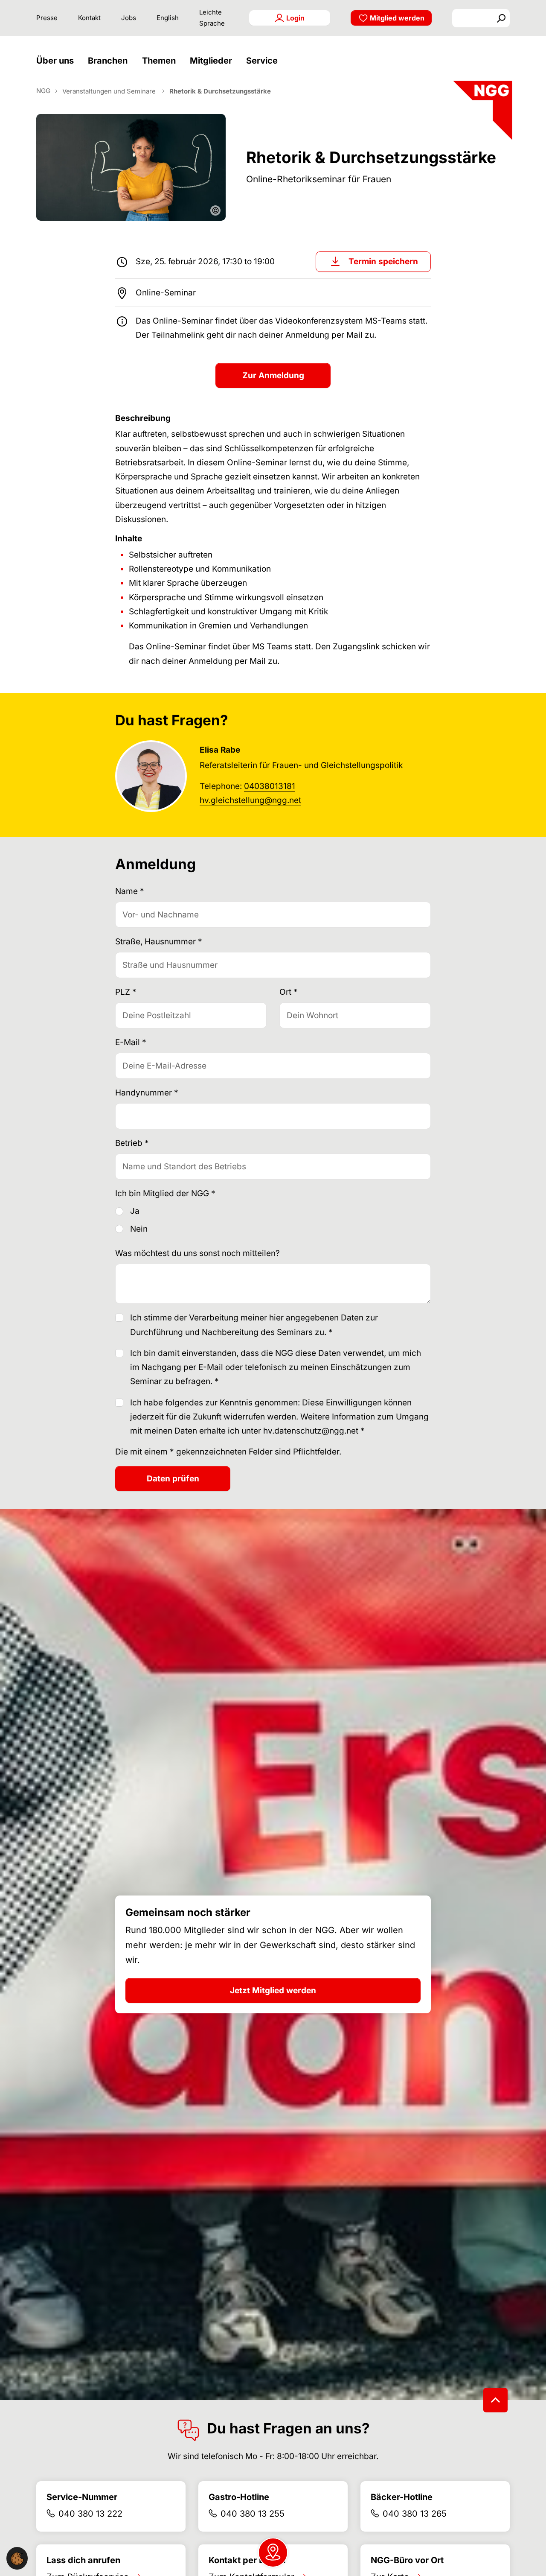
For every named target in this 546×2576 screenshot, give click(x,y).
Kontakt (89, 18)
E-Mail (131, 1042)
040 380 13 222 (90, 2514)
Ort (289, 992)
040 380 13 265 (415, 2514)
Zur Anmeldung (273, 375)
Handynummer (147, 1093)
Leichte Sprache (212, 18)
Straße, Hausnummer (159, 942)
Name (130, 891)
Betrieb (132, 1143)
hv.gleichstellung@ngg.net (250, 800)
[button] (57, 61)
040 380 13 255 (253, 2514)
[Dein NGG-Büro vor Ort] (273, 2553)
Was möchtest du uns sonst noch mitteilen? (197, 1253)
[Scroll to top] (495, 2400)
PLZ (126, 992)
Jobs (129, 18)
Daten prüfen (173, 1479)
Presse (47, 18)
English (168, 18)
